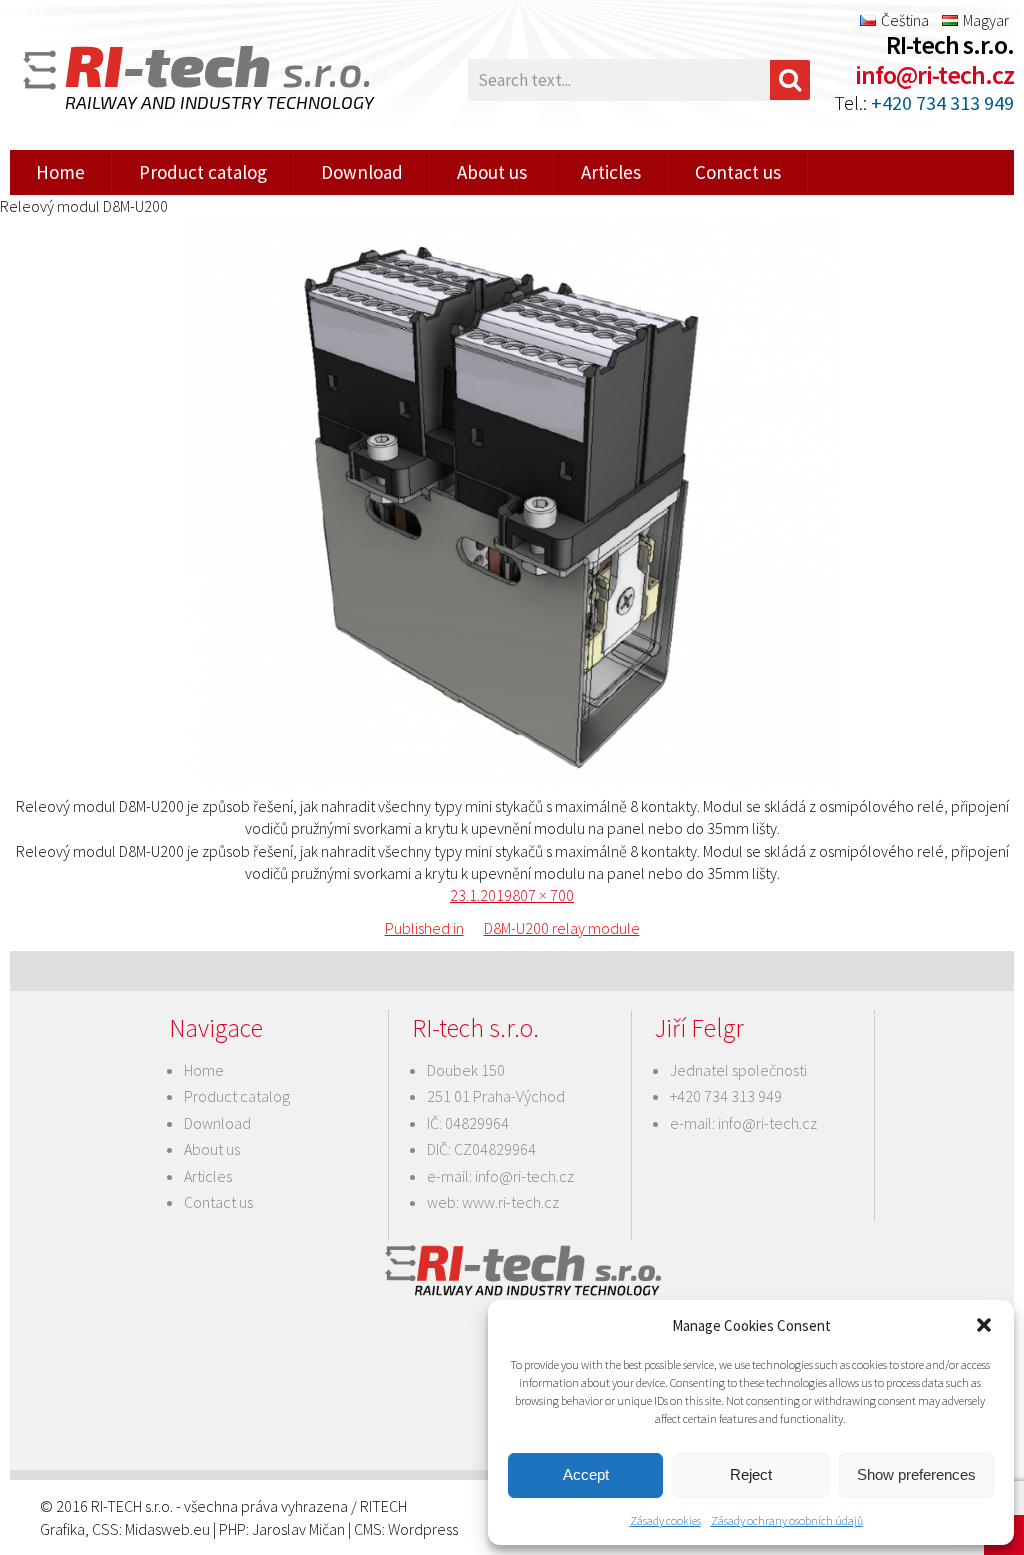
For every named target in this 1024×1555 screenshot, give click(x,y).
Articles (611, 172)
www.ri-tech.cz (510, 1202)
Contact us (738, 172)
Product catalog (203, 172)
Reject (751, 1474)
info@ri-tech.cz (934, 74)
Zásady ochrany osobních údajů (787, 1520)
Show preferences (916, 1474)
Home (60, 172)
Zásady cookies (665, 1520)
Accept (586, 1474)
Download (362, 172)
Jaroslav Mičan (298, 1529)
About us (492, 172)
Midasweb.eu (167, 1529)
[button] (984, 1325)
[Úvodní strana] (170, 80)
